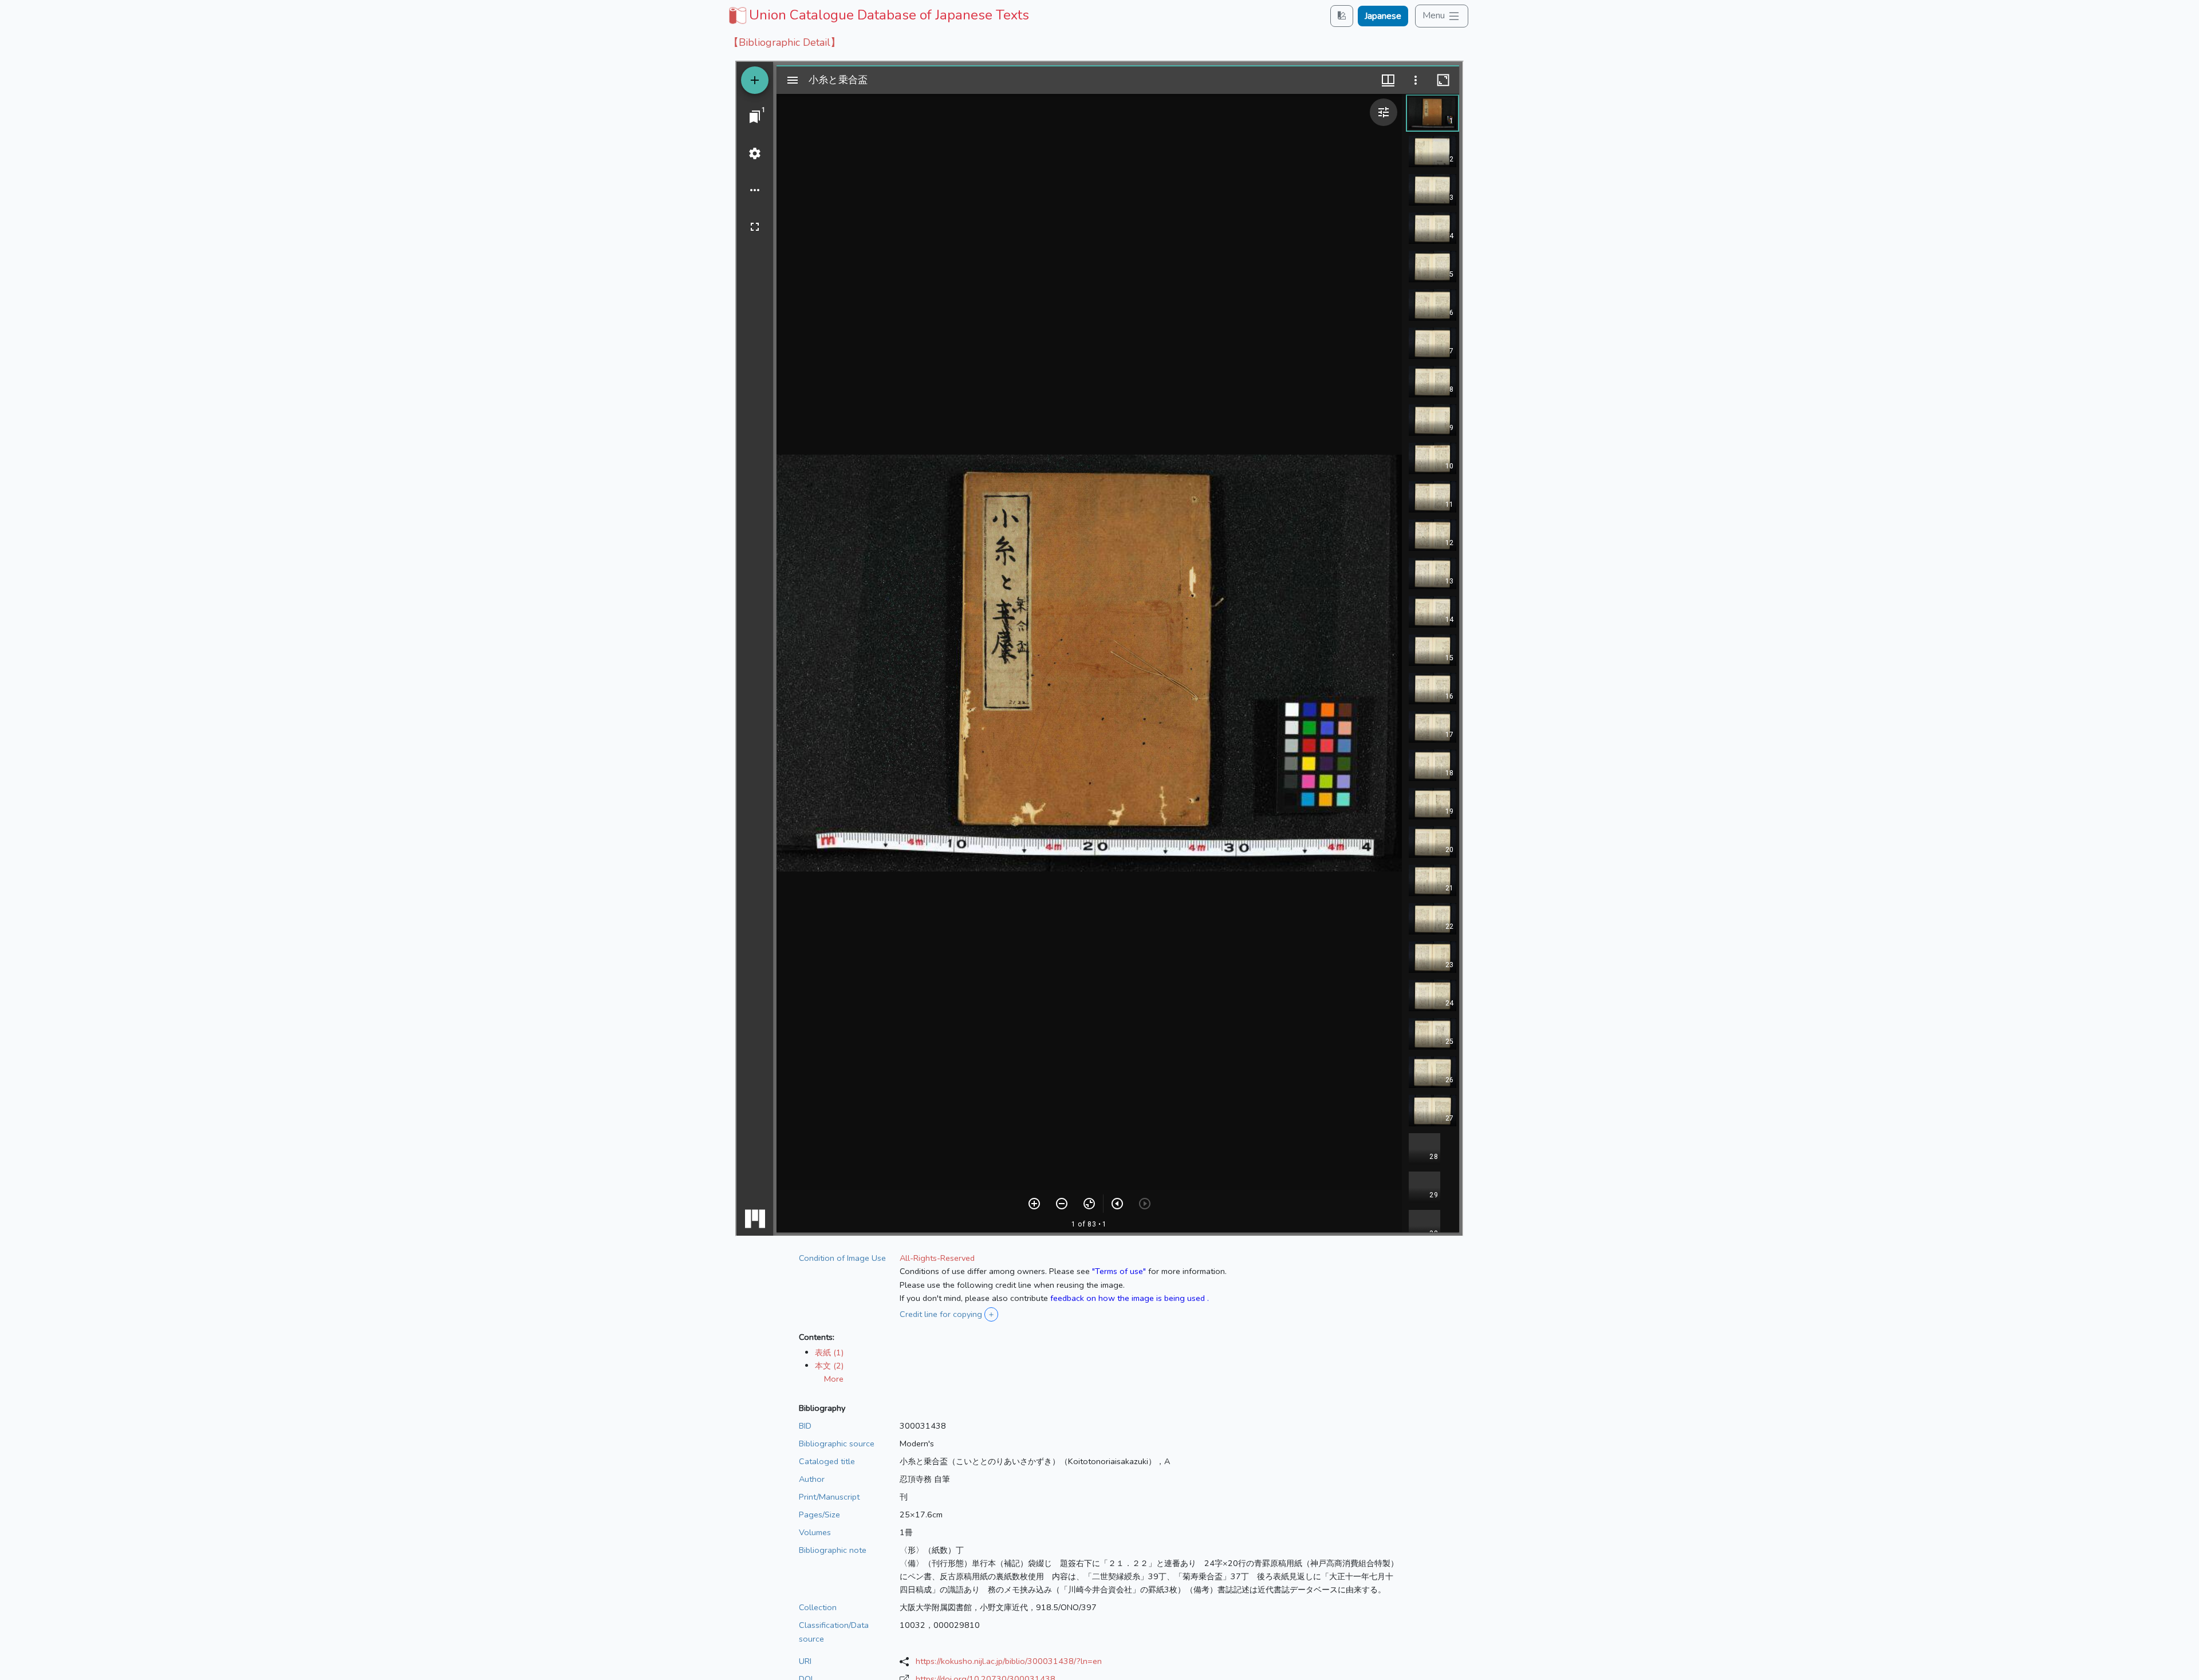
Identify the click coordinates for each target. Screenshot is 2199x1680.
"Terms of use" (1119, 1271)
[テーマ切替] (1342, 16)
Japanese (1383, 16)
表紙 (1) (829, 1352)
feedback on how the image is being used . (1130, 1298)
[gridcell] (878, 15)
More (834, 1379)
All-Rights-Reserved (937, 1258)
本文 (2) (829, 1366)
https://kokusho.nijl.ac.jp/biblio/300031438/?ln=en (1009, 1661)
